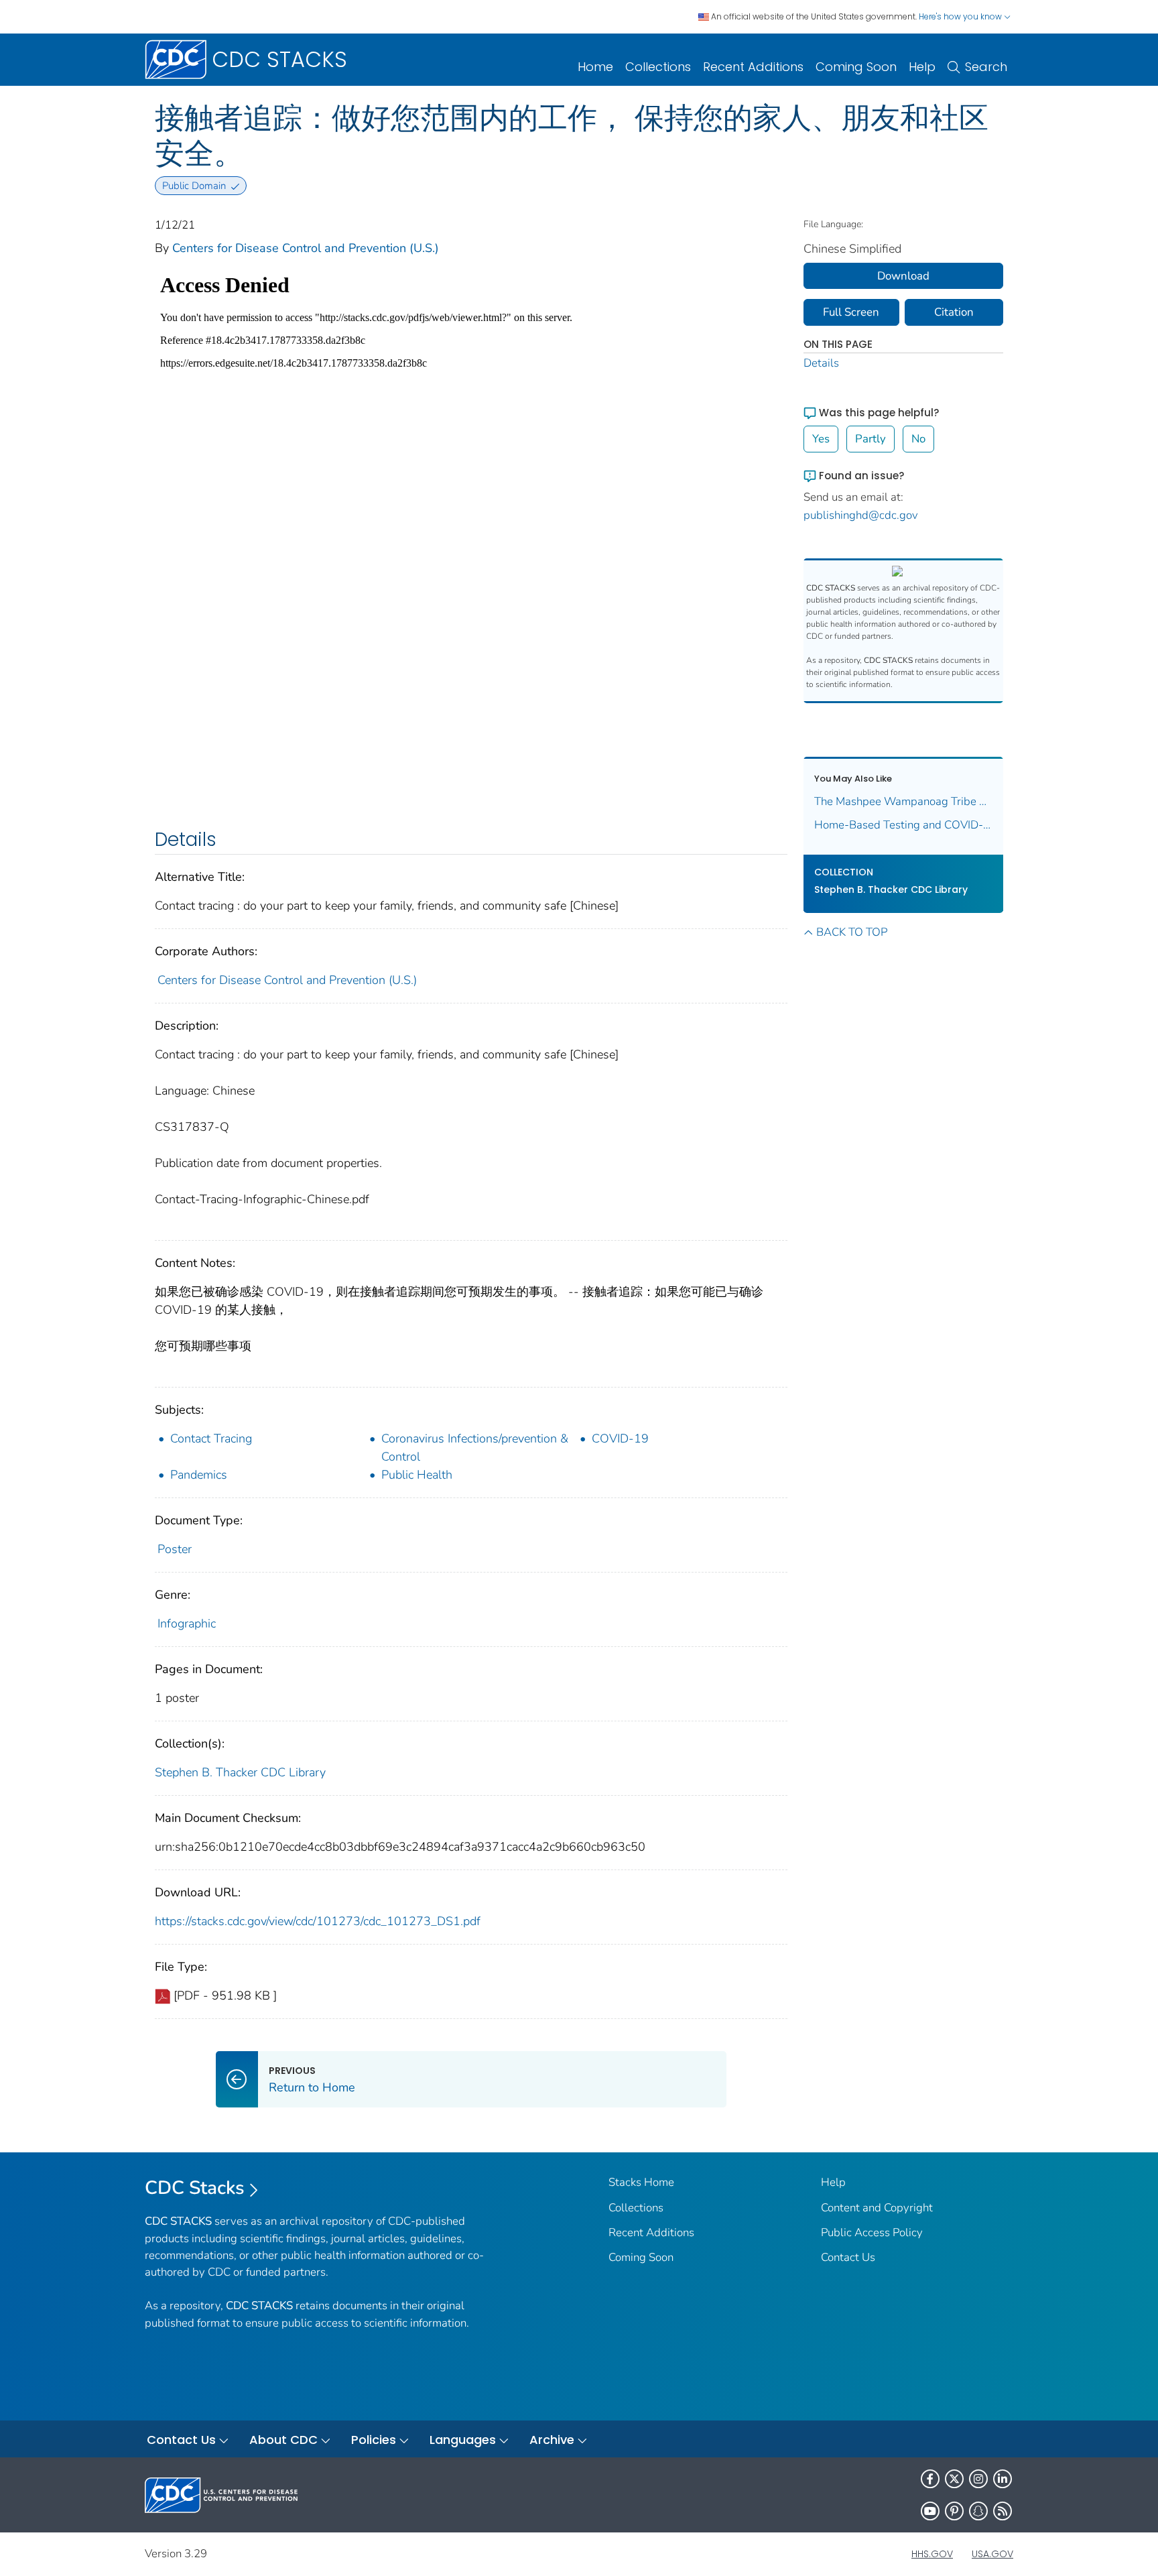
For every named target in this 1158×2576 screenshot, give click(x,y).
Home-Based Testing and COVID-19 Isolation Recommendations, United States (904, 825)
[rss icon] (1003, 2511)
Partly (871, 439)
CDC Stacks (195, 2188)
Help (922, 67)
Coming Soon (856, 67)
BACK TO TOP (852, 932)
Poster (175, 1549)
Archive (552, 2440)
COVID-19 (620, 1438)
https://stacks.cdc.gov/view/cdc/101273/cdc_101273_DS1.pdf (318, 1921)
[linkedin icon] (1003, 2479)
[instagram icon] (978, 2479)
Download (903, 276)
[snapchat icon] (978, 2511)
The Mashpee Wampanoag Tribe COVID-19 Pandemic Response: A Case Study (904, 801)
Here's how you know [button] (961, 16)
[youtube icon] (930, 2511)
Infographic (187, 1623)
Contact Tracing (211, 1438)
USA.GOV (992, 2554)
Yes (821, 439)
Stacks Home (641, 2182)
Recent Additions (753, 67)
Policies (374, 2440)
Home (595, 67)
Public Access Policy (872, 2232)
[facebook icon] (930, 2479)
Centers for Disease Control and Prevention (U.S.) (306, 248)
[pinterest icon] (954, 2511)
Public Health (417, 1475)
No (918, 439)
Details (821, 363)
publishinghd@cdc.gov (861, 515)
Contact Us (848, 2257)
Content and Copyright (877, 2208)
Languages (463, 2440)
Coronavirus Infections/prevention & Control (475, 1448)
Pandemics (199, 1475)
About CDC (283, 2440)
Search (986, 67)
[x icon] (954, 2479)
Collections (658, 67)
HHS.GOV (932, 2554)
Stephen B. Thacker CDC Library (240, 1772)
